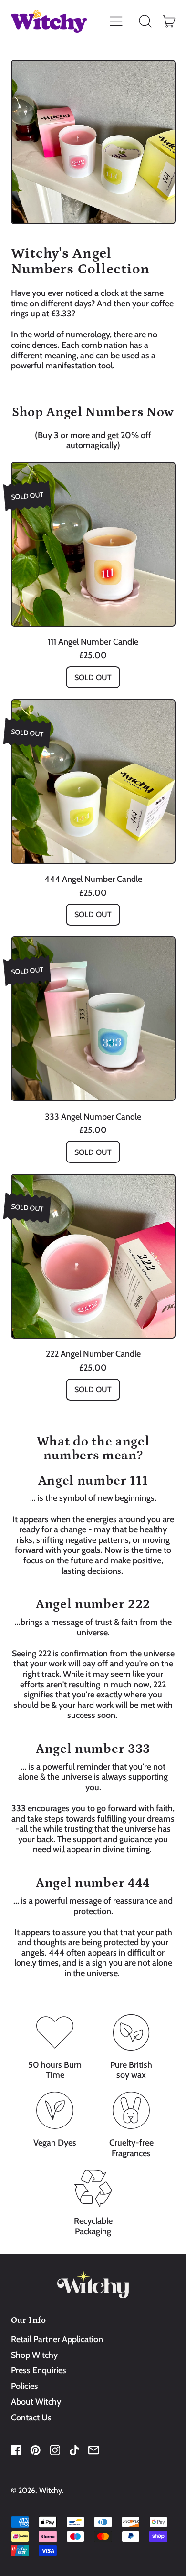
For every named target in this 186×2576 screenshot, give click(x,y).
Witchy (51, 2490)
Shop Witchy (34, 2355)
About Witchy (36, 2402)
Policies (25, 2386)
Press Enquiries (39, 2370)
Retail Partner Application (57, 2339)
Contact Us (31, 2418)
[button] (145, 21)
